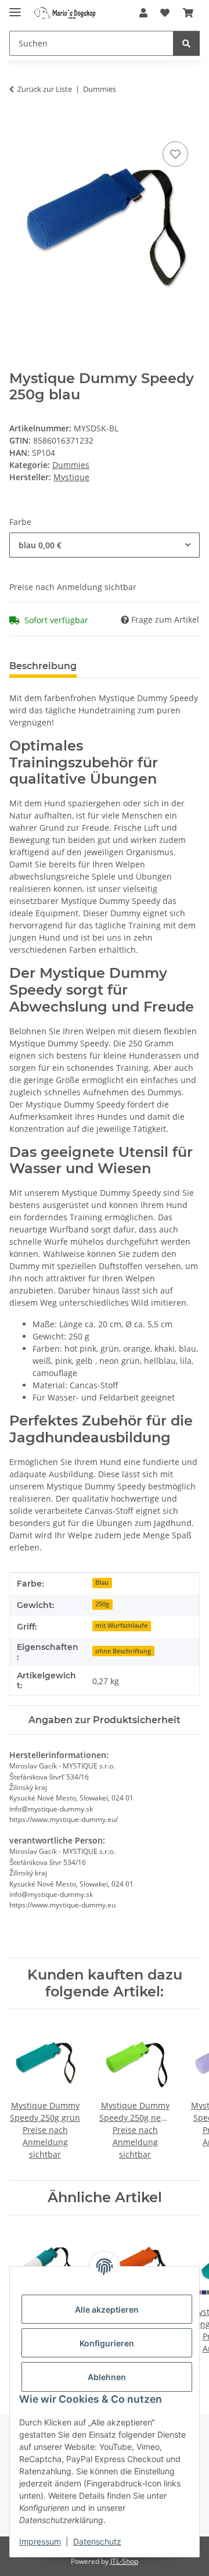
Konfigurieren (107, 2343)
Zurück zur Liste (45, 89)
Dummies (71, 465)
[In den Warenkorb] (19, 126)
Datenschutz (97, 2541)
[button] (143, 13)
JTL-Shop (124, 2561)
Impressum (40, 2541)
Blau (102, 1582)
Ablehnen (107, 2377)
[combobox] (105, 545)
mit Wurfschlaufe (121, 1625)
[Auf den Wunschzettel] (175, 154)
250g (102, 1604)
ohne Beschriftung (123, 1651)
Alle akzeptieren (107, 2309)
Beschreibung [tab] (43, 666)
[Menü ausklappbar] (15, 7)
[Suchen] (186, 43)
